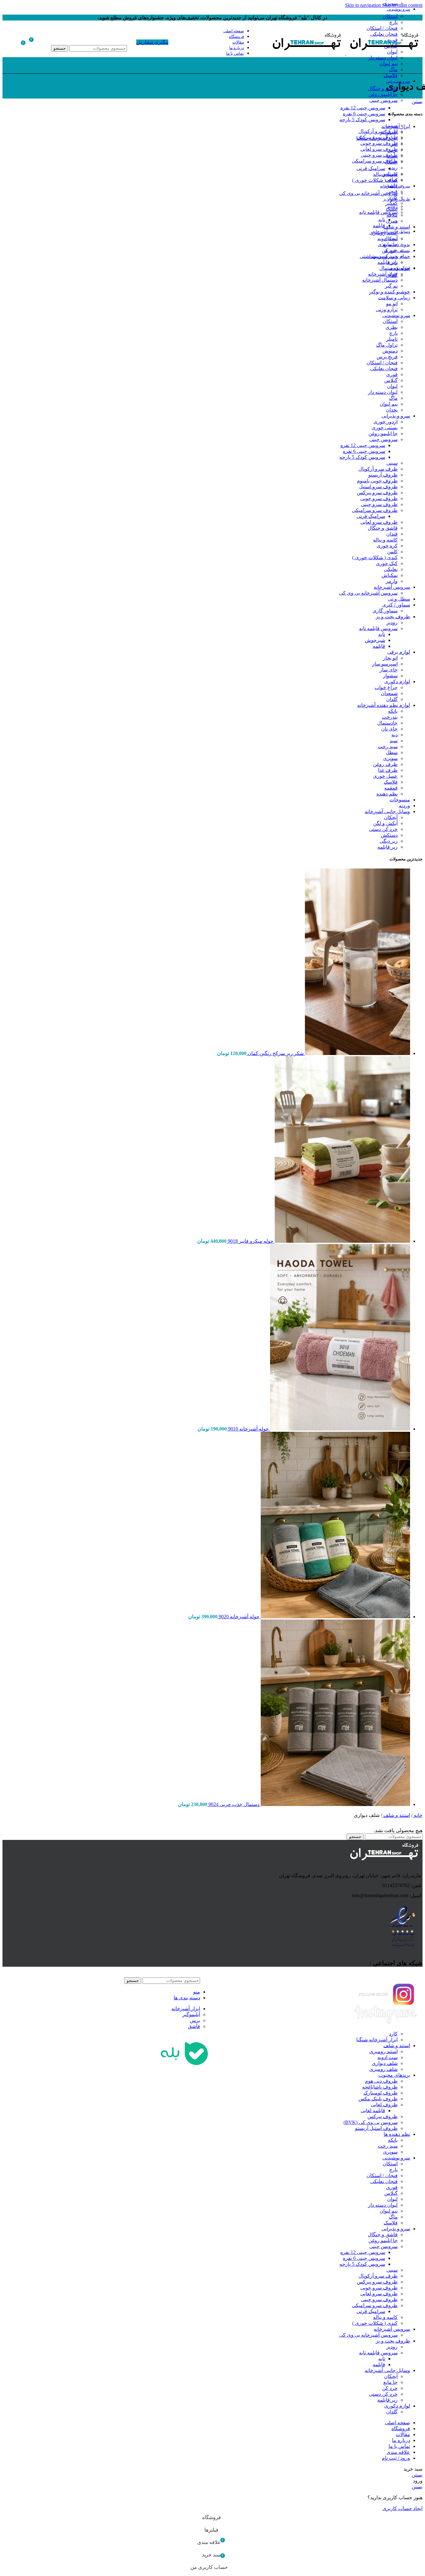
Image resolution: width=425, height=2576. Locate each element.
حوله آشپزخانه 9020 (238, 1617)
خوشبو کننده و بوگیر (390, 292)
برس (195, 2020)
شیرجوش (375, 640)
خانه (418, 1815)
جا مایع (390, 244)
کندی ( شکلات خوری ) (375, 180)
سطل (392, 752)
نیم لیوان (389, 64)
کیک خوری (387, 563)
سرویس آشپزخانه (392, 587)
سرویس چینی (383, 100)
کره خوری (387, 546)
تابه (382, 220)
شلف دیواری (385, 2063)
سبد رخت (388, 747)
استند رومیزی (383, 2051)
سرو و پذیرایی (396, 416)
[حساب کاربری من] (45, 42)
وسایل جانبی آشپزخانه (387, 811)
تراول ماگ (387, 345)
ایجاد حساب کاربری (402, 2508)
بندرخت (390, 717)
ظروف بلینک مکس (378, 2099)
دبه (395, 735)
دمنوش (390, 351)
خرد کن (390, 250)
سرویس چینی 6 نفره (364, 114)
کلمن (392, 552)
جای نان (389, 729)
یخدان (392, 410)
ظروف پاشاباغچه (380, 2087)
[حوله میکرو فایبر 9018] (342, 1241)
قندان (392, 534)
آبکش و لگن (385, 823)
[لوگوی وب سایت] (384, 53)
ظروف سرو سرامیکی (375, 161)
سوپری (390, 3)
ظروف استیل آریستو (376, 2128)
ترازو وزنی (387, 309)
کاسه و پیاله (385, 174)
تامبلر (392, 339)
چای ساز (389, 670)
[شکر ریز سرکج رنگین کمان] (357, 1053)
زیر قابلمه (388, 262)
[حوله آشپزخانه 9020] (335, 1617)
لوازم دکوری (397, 682)
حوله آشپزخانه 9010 (248, 1429)
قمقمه (391, 788)
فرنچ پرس (387, 357)
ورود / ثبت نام (396, 2458)
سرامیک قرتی (371, 168)
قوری (392, 374)
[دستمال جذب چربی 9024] (335, 1804)
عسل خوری (385, 776)
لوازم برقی (399, 652)
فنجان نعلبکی (384, 369)
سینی (392, 125)
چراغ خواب (386, 687)
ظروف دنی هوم (381, 2081)
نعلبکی (391, 569)
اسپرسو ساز (385, 664)
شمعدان (389, 693)
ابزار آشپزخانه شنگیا (377, 2040)
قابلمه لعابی (373, 2111)
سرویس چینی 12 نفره (363, 108)
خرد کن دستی (383, 256)
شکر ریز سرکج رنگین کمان (275, 1053)
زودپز (392, 206)
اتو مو (392, 304)
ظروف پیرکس (383, 2116)
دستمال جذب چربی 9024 (233, 1804)
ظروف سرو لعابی (379, 149)
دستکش (389, 835)
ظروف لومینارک (381, 2093)
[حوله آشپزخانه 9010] (339, 1429)
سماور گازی (385, 611)
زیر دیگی (389, 841)
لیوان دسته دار (383, 58)
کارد (393, 2034)
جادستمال (387, 723)
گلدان (392, 275)
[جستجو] (89, 39)
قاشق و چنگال (383, 88)
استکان (390, 16)
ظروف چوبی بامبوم (377, 481)
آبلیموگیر (191, 2014)
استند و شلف (396, 1815)
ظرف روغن (385, 764)
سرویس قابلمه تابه (378, 212)
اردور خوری (385, 422)
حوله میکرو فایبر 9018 (250, 1241)
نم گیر (391, 286)
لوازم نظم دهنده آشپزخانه (384, 705)
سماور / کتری (396, 605)
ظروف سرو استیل (378, 487)
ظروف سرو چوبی (379, 143)
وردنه (404, 806)
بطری (392, 327)
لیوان (392, 386)
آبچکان (391, 239)
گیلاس (391, 380)
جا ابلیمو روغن (383, 94)
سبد (394, 741)
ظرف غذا (388, 770)
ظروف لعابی (384, 2105)
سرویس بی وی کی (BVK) (371, 2122)
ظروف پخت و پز (393, 617)
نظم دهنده (387, 794)
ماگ (393, 69)
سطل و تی (399, 599)
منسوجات (400, 800)
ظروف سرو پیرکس (377, 137)
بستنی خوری (385, 428)
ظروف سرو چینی (379, 155)
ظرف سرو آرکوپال (378, 131)
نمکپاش (390, 575)
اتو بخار (390, 658)
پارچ (393, 22)
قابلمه (379, 226)
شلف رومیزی (383, 2069)
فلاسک (391, 75)
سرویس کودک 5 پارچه (362, 120)
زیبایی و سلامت (394, 298)
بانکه (393, 711)
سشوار (390, 676)
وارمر (392, 581)
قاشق (194, 2026)
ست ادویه (388, 2057)
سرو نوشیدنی (396, 315)
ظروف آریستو (383, 475)
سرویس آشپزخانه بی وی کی (368, 193)
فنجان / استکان (382, 363)
